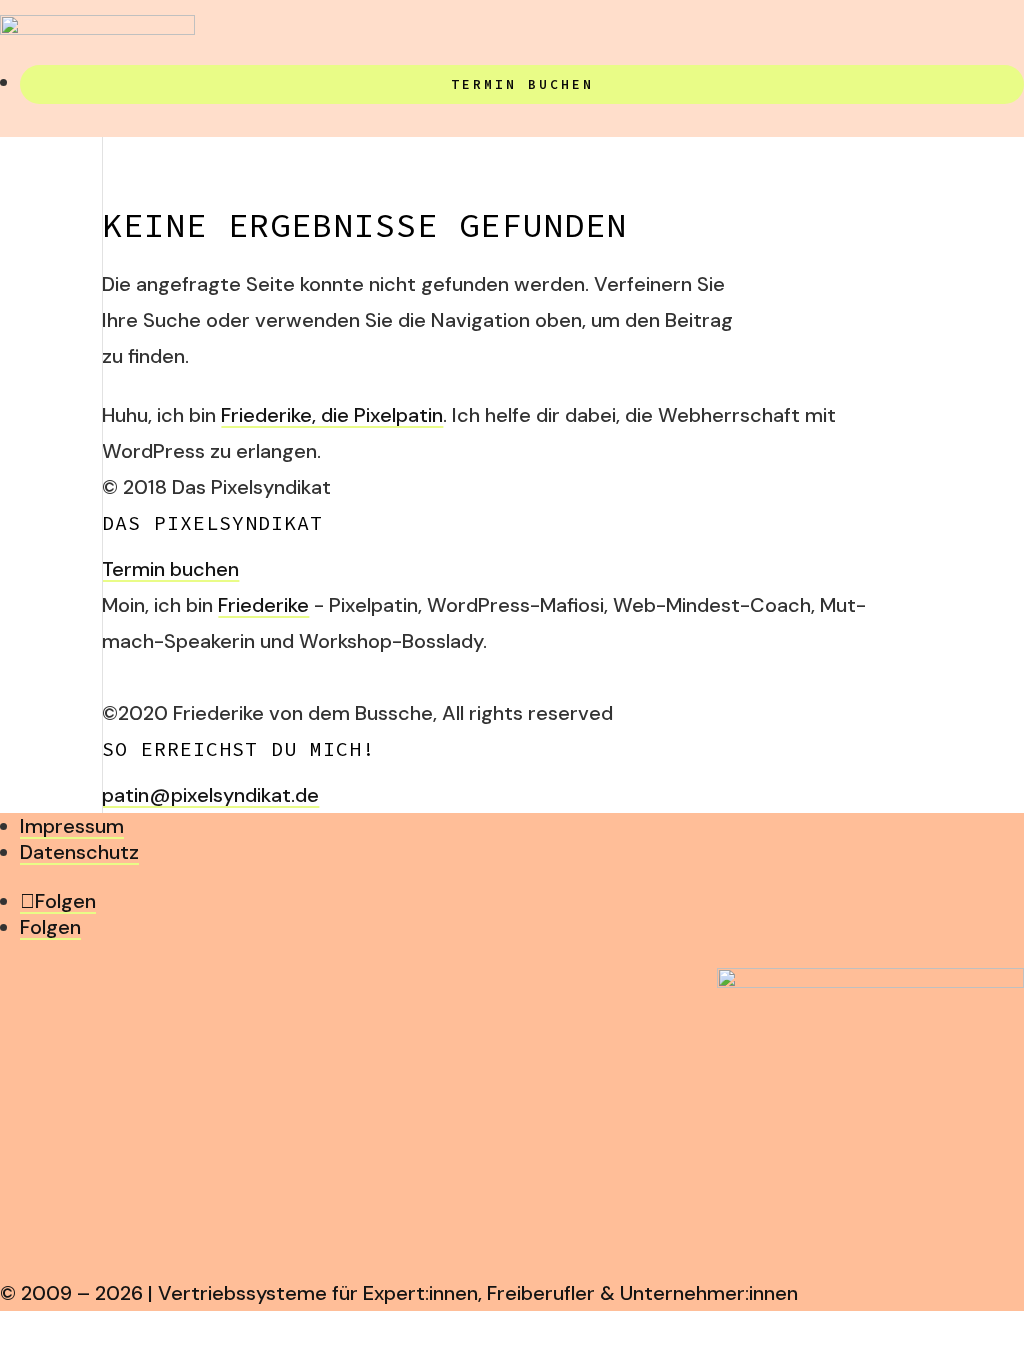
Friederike (263, 605)
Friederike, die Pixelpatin (332, 415)
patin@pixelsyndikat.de (210, 795)
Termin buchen (522, 84)
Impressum (72, 826)
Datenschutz (79, 852)
